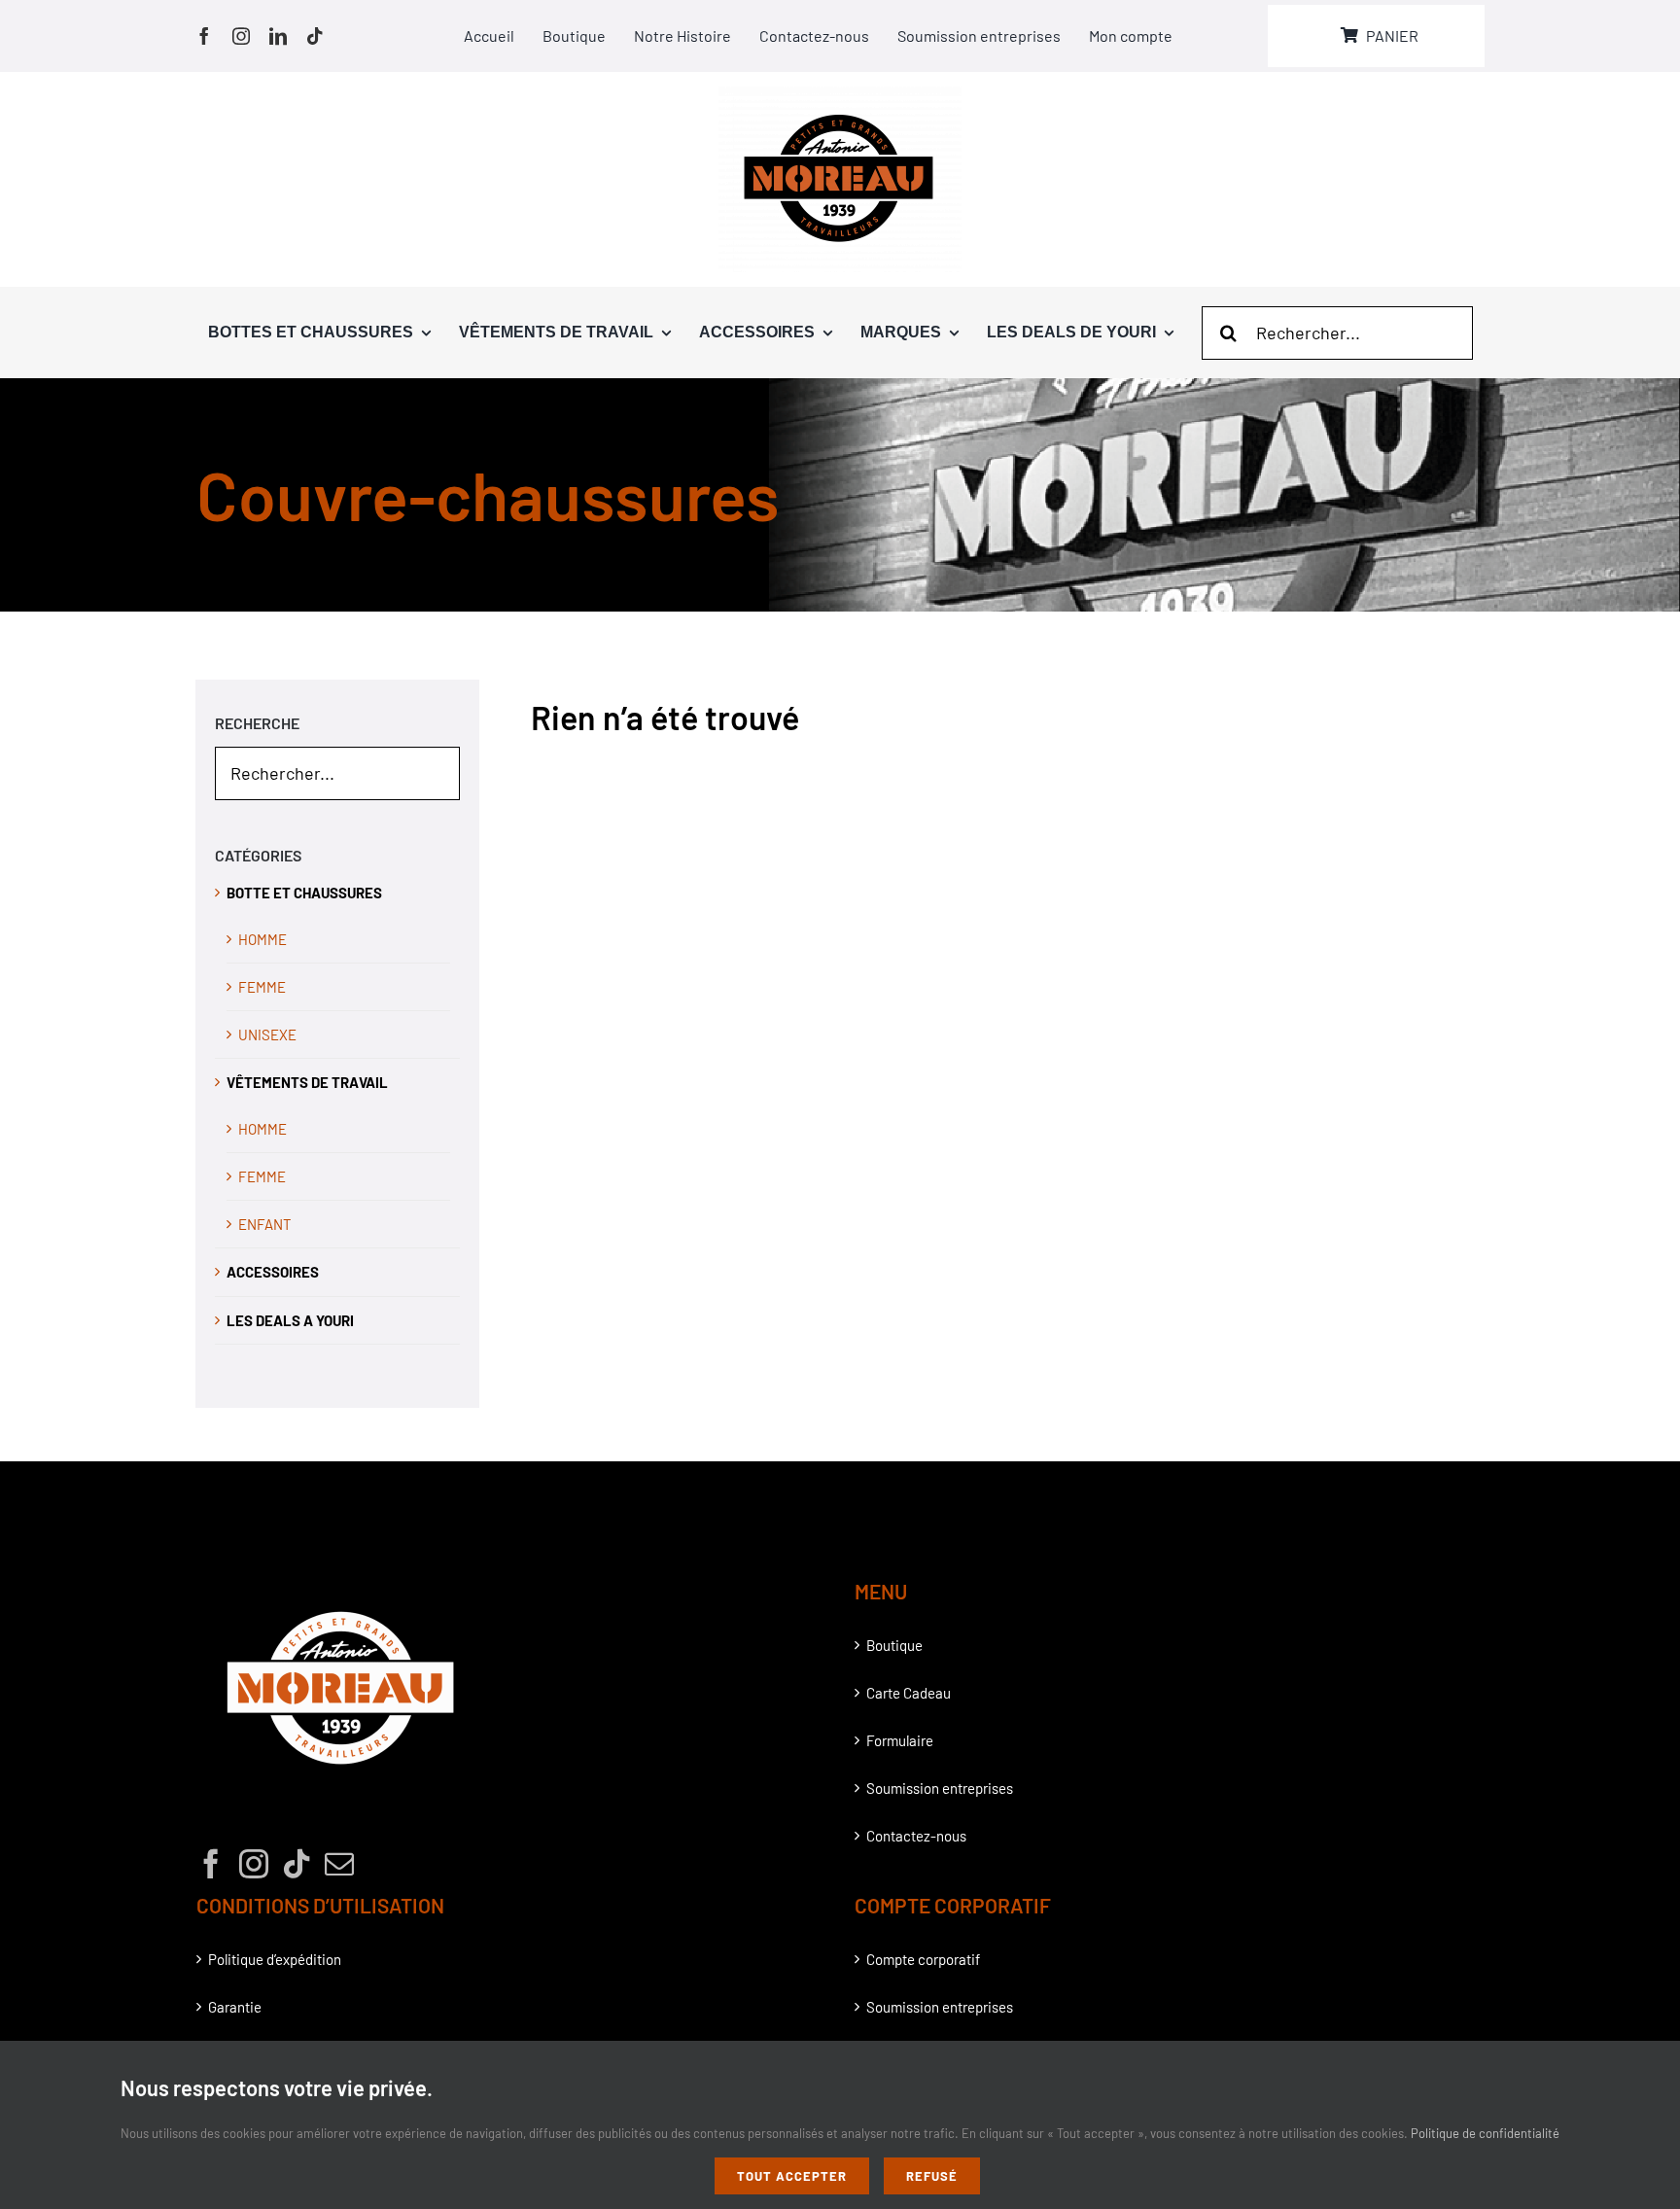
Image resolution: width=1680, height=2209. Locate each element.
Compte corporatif (923, 1959)
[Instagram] (254, 1864)
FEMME (262, 987)
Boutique (894, 1645)
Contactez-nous (916, 1836)
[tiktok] (315, 36)
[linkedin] (278, 36)
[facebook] (204, 36)
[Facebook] (211, 1864)
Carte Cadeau (909, 1693)
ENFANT (265, 1224)
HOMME (262, 939)
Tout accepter (792, 2176)
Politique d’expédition (275, 1959)
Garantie (235, 2007)
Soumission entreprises (940, 1788)
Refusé (932, 2176)
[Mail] (339, 1864)
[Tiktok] (297, 1864)
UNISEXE (267, 1034)
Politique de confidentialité (1485, 2133)
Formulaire (900, 1740)
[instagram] (241, 36)
